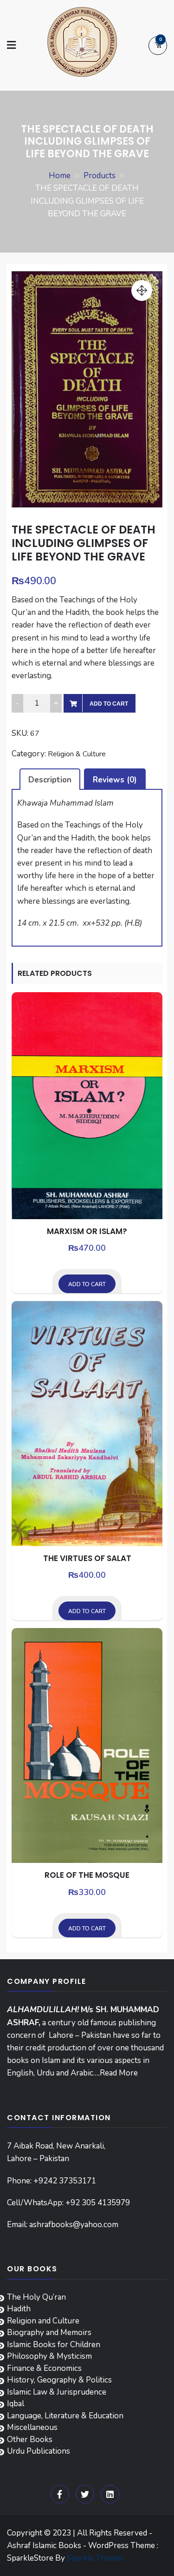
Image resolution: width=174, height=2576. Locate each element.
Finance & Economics (44, 2368)
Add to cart (109, 704)
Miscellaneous (32, 2427)
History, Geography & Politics (59, 2380)
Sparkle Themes (95, 2558)
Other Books (30, 2439)
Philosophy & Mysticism (49, 2356)
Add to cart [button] (87, 1284)
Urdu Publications (39, 2451)
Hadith (19, 2309)
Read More (119, 2073)
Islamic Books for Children (54, 2345)
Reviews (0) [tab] (115, 780)
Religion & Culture (77, 754)
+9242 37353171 (65, 2181)
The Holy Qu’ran (36, 2297)
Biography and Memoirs (49, 2332)
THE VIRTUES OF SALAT (87, 1558)
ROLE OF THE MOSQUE (87, 1875)
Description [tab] (50, 780)
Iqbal (16, 2404)
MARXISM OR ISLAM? (87, 1231)
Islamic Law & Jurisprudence (57, 2392)
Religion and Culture (43, 2321)
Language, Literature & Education (65, 2416)
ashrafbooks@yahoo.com (74, 2225)
